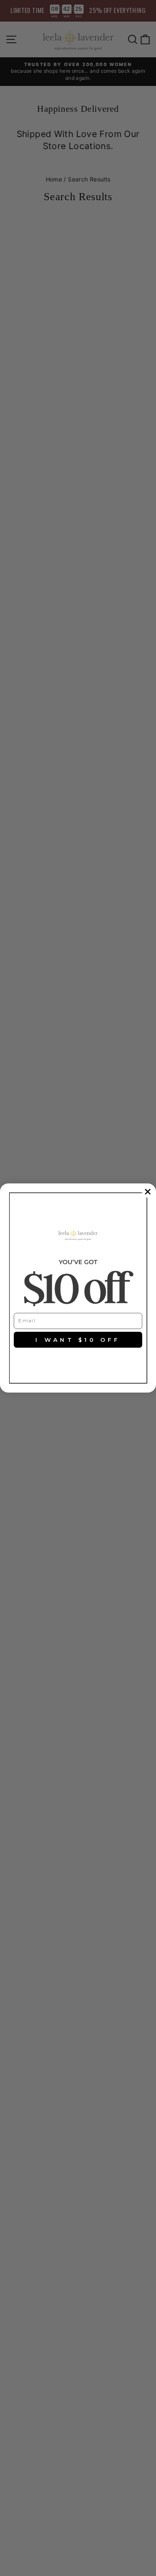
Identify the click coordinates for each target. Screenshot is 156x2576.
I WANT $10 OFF (78, 1340)
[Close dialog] (148, 1192)
